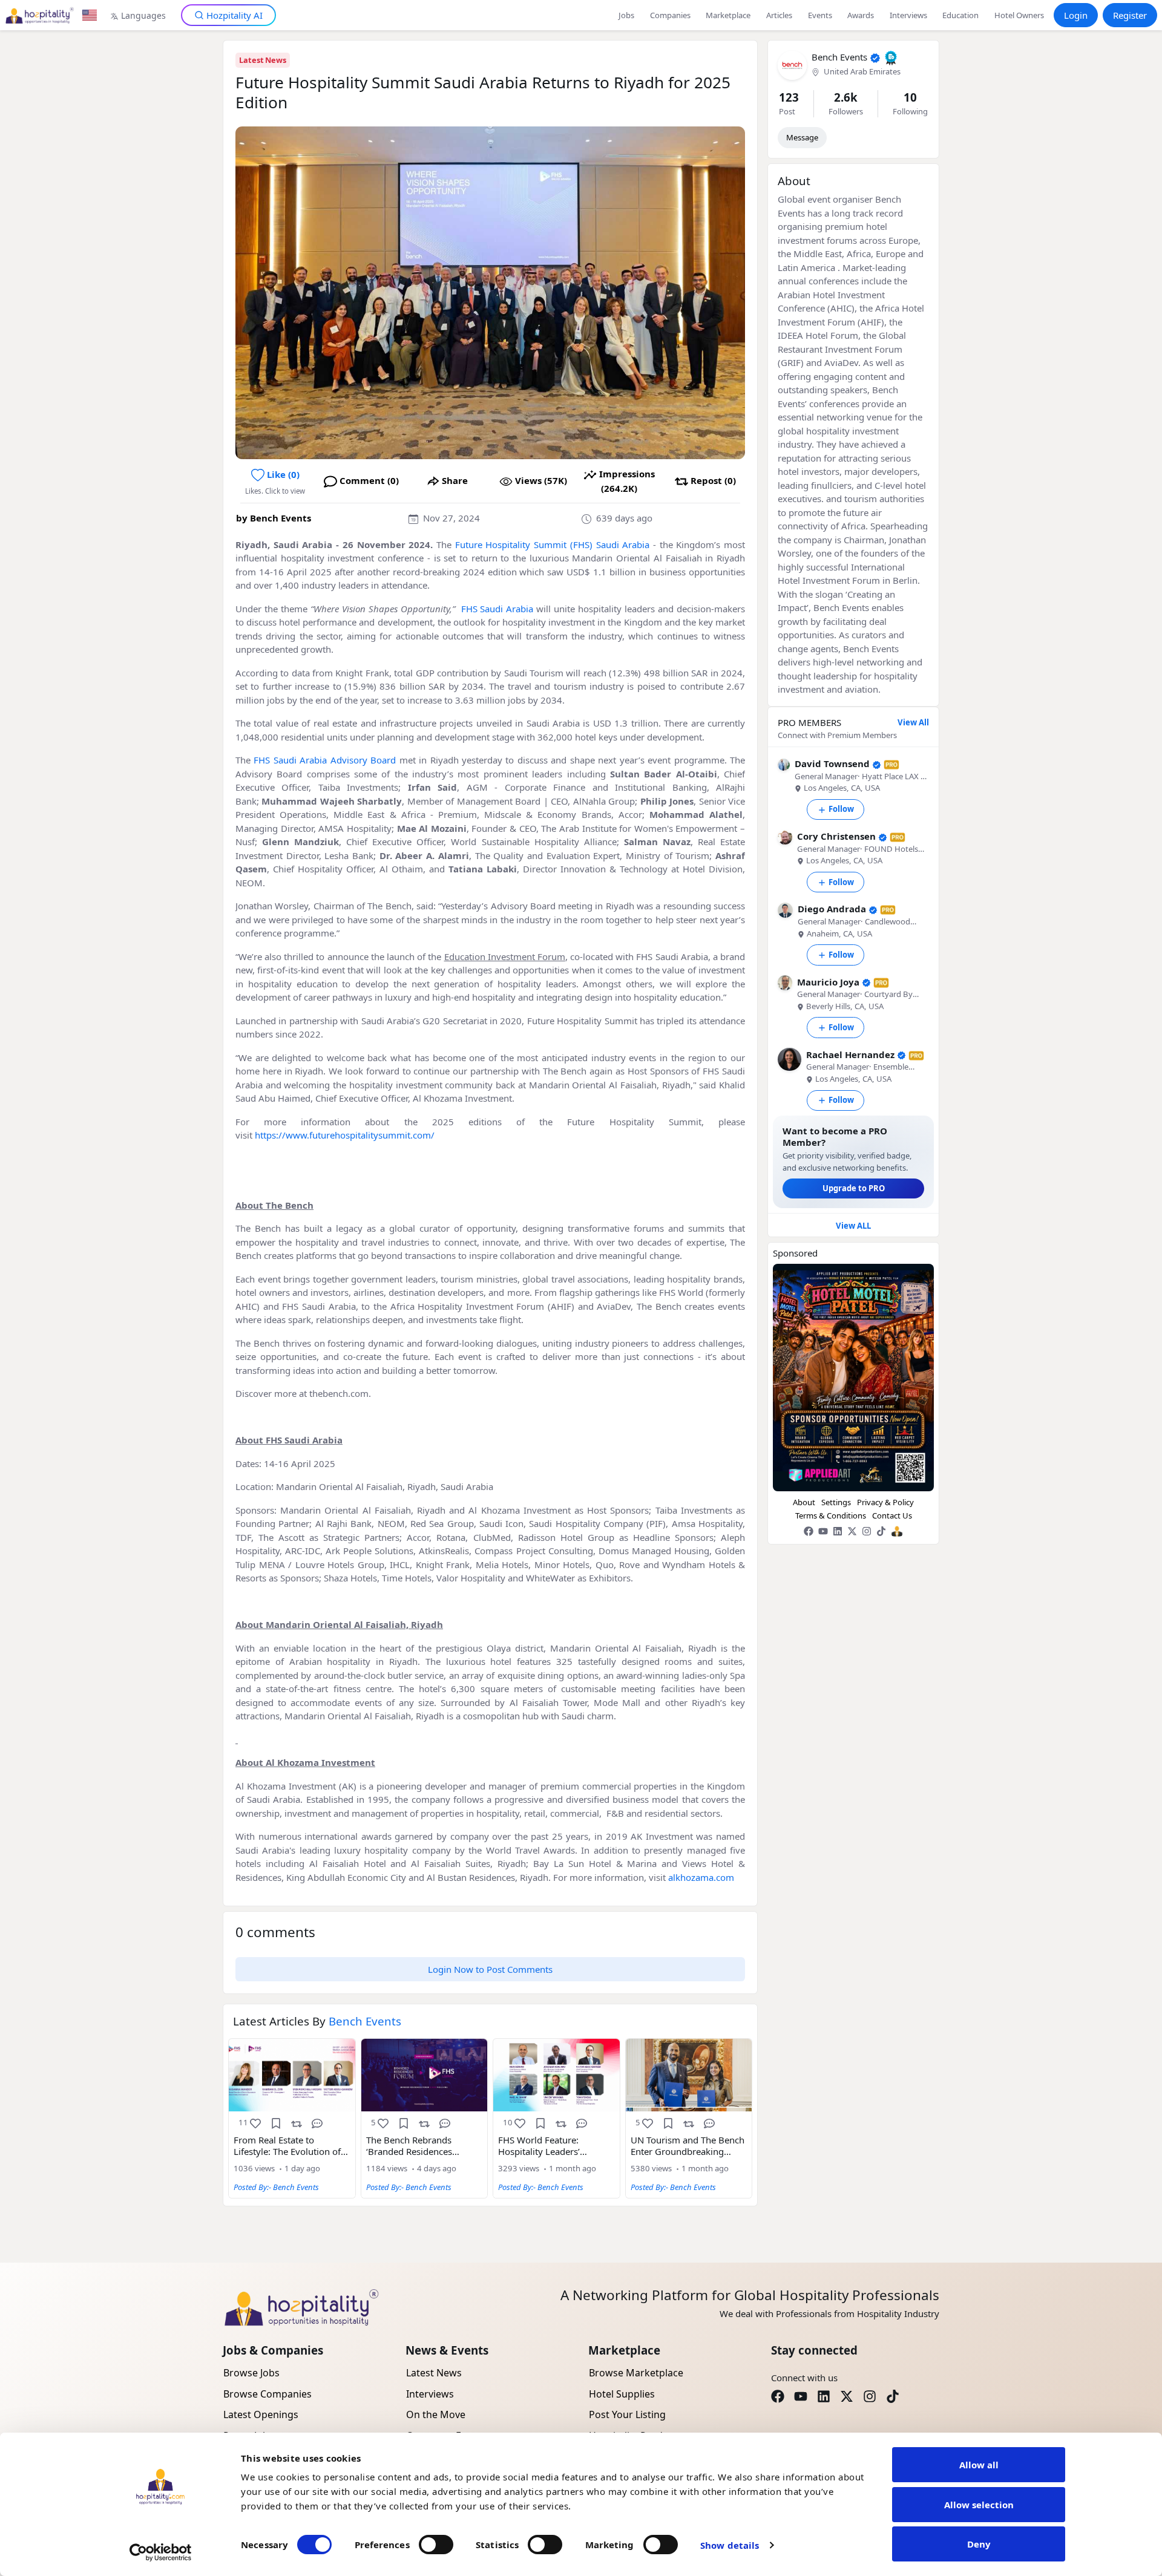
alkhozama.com (701, 1877)
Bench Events (281, 518)
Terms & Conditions (831, 1515)
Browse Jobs (251, 2373)
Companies (670, 15)
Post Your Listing (627, 2414)
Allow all (979, 2465)
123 (789, 97)
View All (913, 722)
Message (802, 137)
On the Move (436, 2414)
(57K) (541, 480)
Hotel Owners (1019, 15)
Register (1130, 15)
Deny (979, 2544)
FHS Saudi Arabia (497, 609)
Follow (841, 809)
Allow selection (979, 2505)
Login (1076, 15)
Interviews (908, 15)
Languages (143, 15)
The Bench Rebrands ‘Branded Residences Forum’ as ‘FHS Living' (412, 2146)
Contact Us (892, 1515)
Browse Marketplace (636, 2373)
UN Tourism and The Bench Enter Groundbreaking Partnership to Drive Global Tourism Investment (688, 2146)
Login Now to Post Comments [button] (490, 1969)
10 (910, 97)
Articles (779, 15)
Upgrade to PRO (854, 1188)
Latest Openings (261, 2414)
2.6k (846, 97)
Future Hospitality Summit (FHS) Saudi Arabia (553, 544)
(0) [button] (283, 474)
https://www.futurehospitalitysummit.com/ (345, 1135)
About (804, 1502)
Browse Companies (268, 2394)
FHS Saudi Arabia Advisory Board (325, 760)
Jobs (626, 15)
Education (960, 15)
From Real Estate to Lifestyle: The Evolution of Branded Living (287, 2146)
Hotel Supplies (622, 2394)
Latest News (263, 60)
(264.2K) (627, 481)
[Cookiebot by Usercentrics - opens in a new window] (161, 2552)
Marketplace (728, 15)
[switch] (436, 2545)
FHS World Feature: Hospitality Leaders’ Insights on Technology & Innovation (551, 2146)
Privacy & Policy (885, 1502)
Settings (836, 1502)
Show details (730, 2545)
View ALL (853, 1226)
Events (820, 15)
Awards (861, 15)
